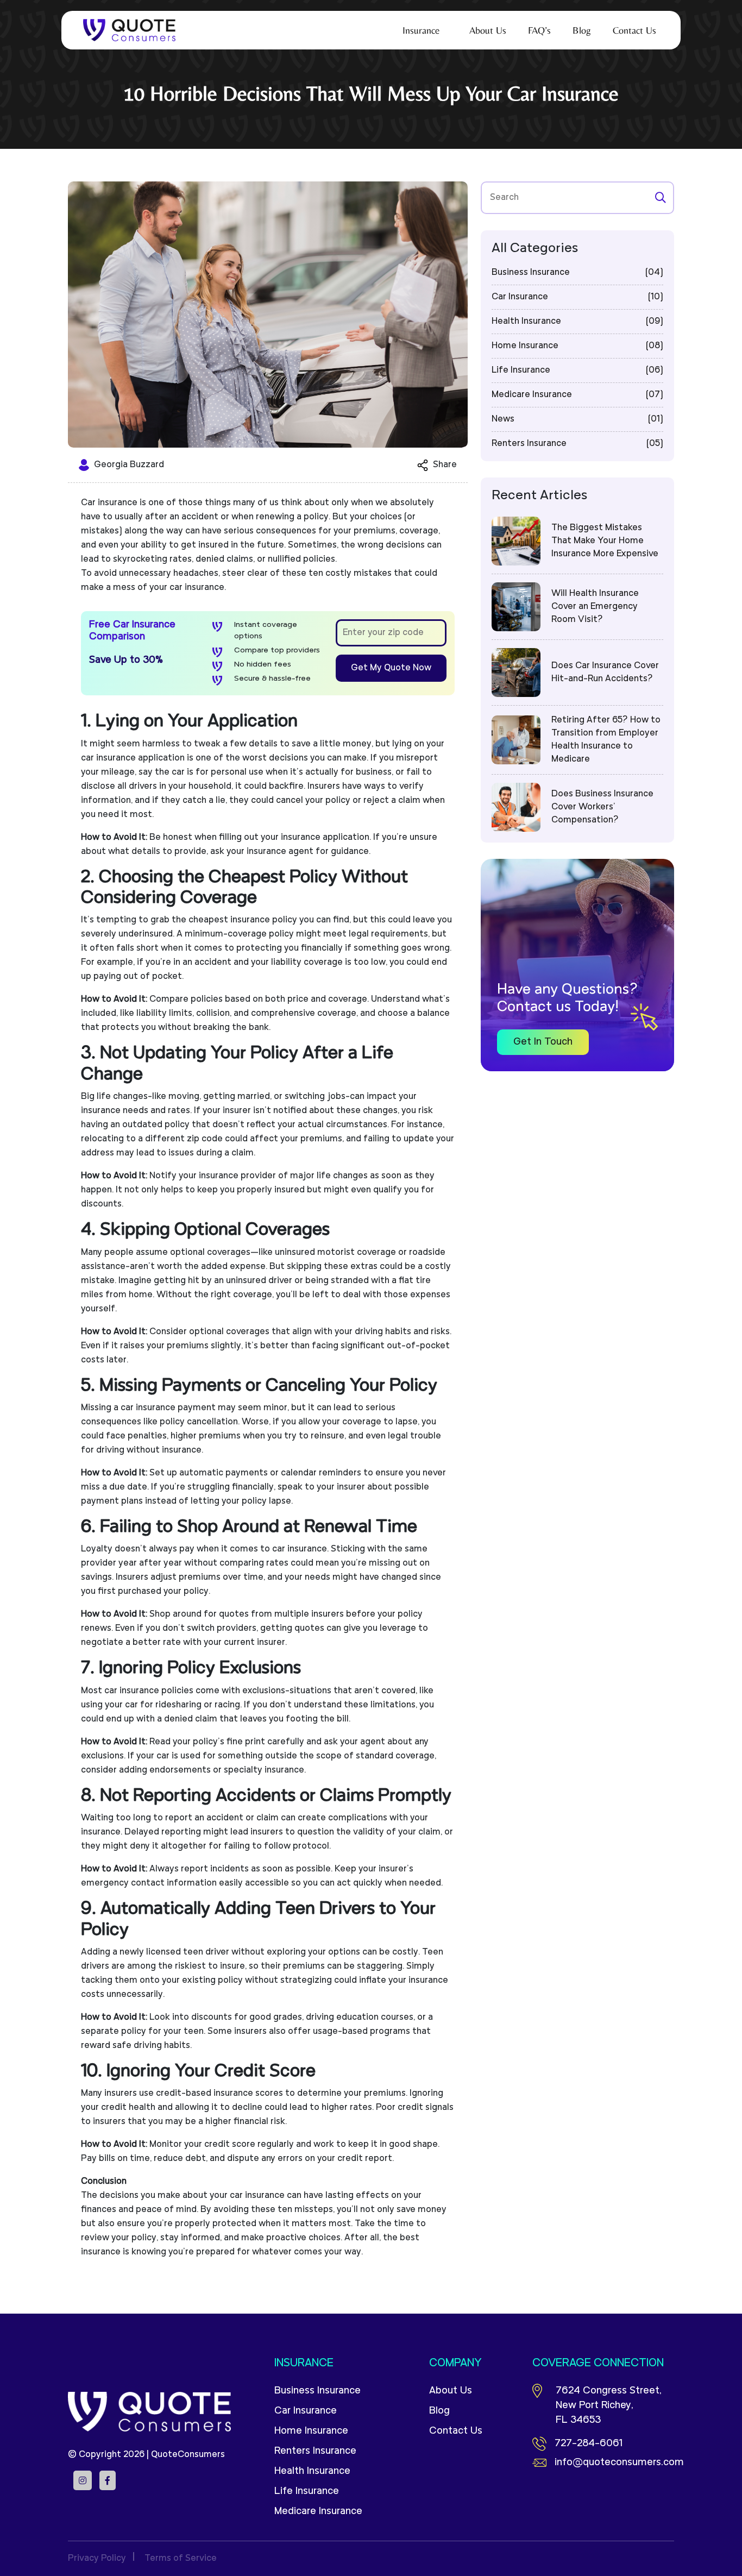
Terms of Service (181, 2559)
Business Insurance (317, 2391)
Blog (439, 2411)
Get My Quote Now (391, 668)
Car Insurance (306, 2411)
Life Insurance (307, 2492)
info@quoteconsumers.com (614, 2463)
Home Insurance (311, 2431)
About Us (451, 2391)
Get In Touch (543, 1042)
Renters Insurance (315, 2451)
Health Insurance (312, 2471)
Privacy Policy (97, 2559)
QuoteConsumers (188, 2455)
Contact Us (456, 2431)
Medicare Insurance (318, 2512)
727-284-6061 (589, 2444)
